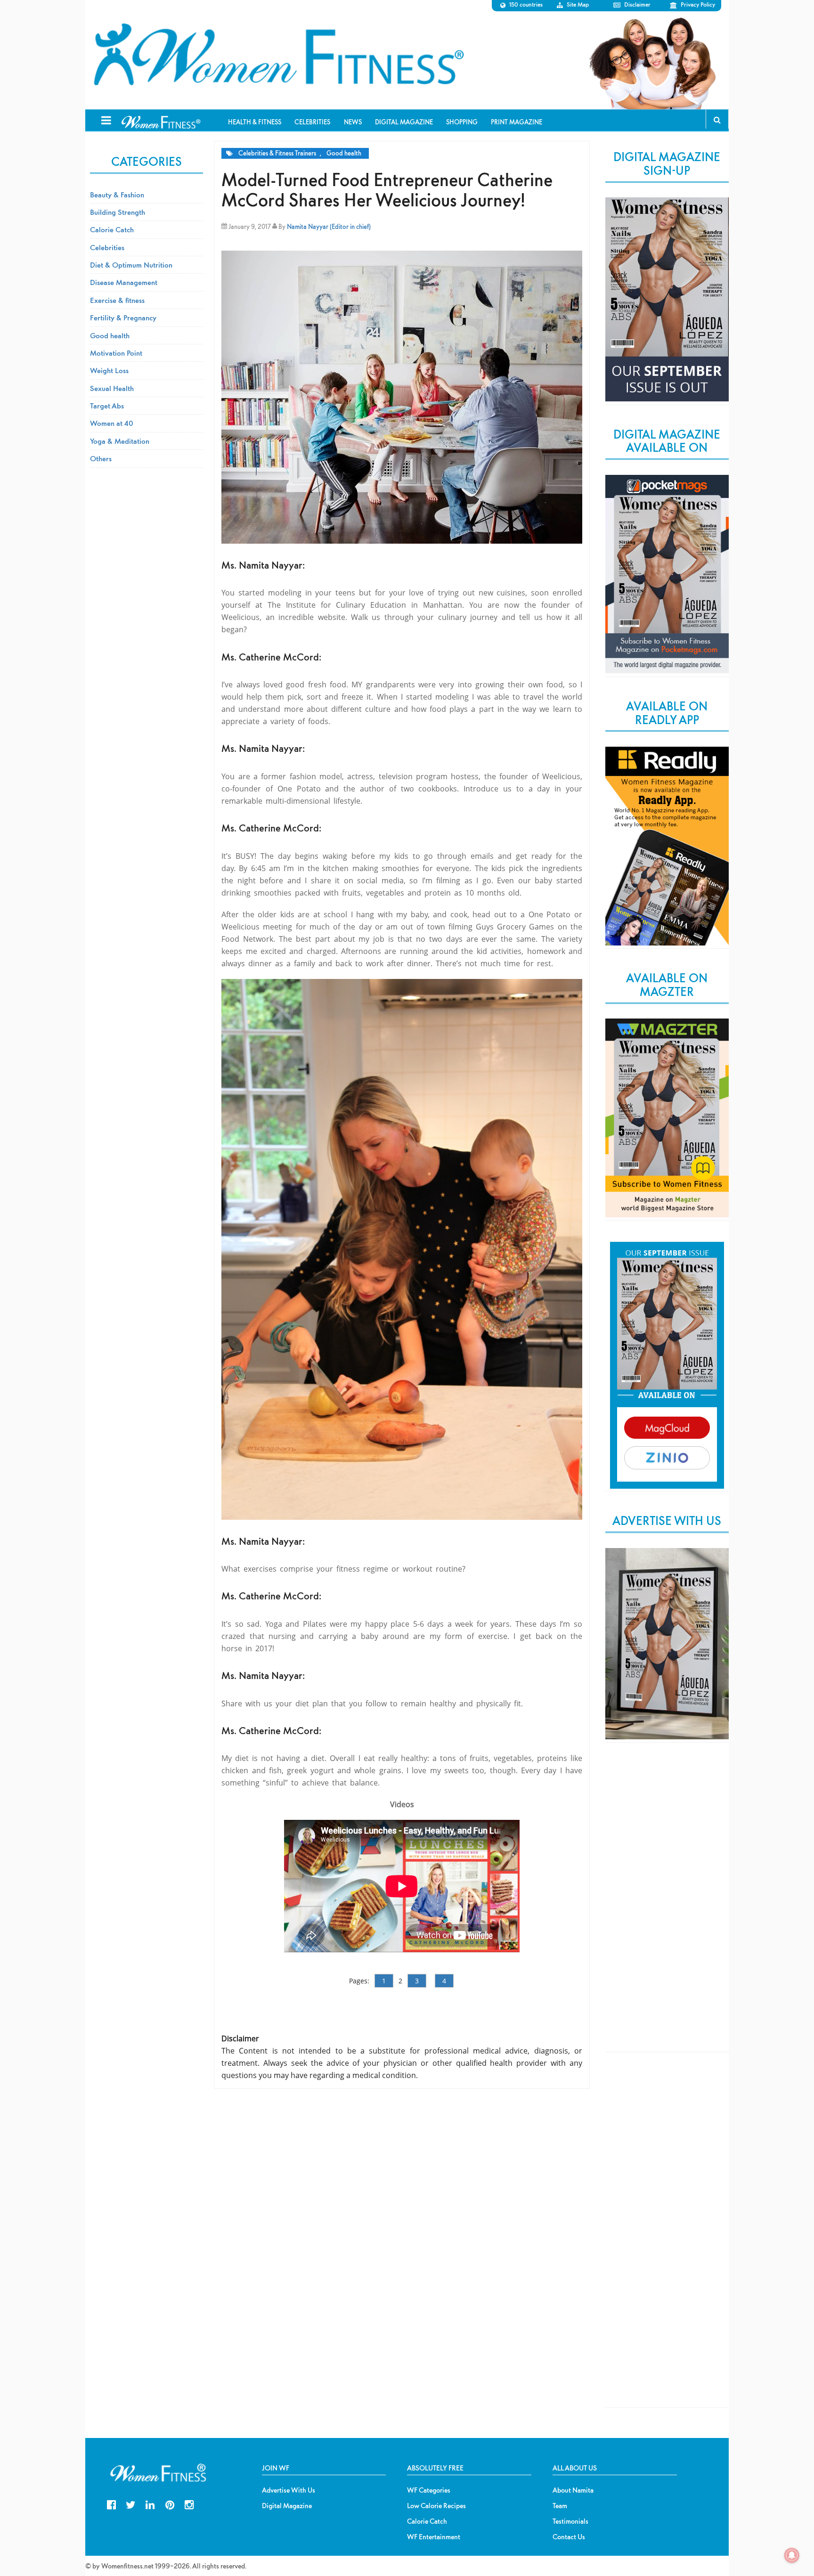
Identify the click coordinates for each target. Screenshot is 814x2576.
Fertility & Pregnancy (123, 318)
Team (560, 2506)
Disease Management (124, 282)
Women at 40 (112, 423)
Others (101, 458)
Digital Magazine (287, 2506)
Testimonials (570, 2521)
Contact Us (569, 2537)
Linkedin (150, 2504)
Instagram (189, 2504)
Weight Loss (109, 370)
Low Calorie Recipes (436, 2506)
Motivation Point (116, 353)
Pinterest (170, 2504)
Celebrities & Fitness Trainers (277, 153)
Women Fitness (278, 55)
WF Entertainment (434, 2537)
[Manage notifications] (792, 2555)
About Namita (573, 2490)
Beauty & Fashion (117, 195)
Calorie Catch (112, 229)
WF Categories (429, 2490)
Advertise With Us (289, 2490)
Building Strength (118, 212)
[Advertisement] (667, 1905)
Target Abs (107, 406)
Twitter (131, 2504)
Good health (344, 153)
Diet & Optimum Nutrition (131, 265)
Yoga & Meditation (120, 441)
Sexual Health (112, 388)
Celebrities (107, 247)
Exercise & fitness (117, 300)
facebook (111, 2504)
